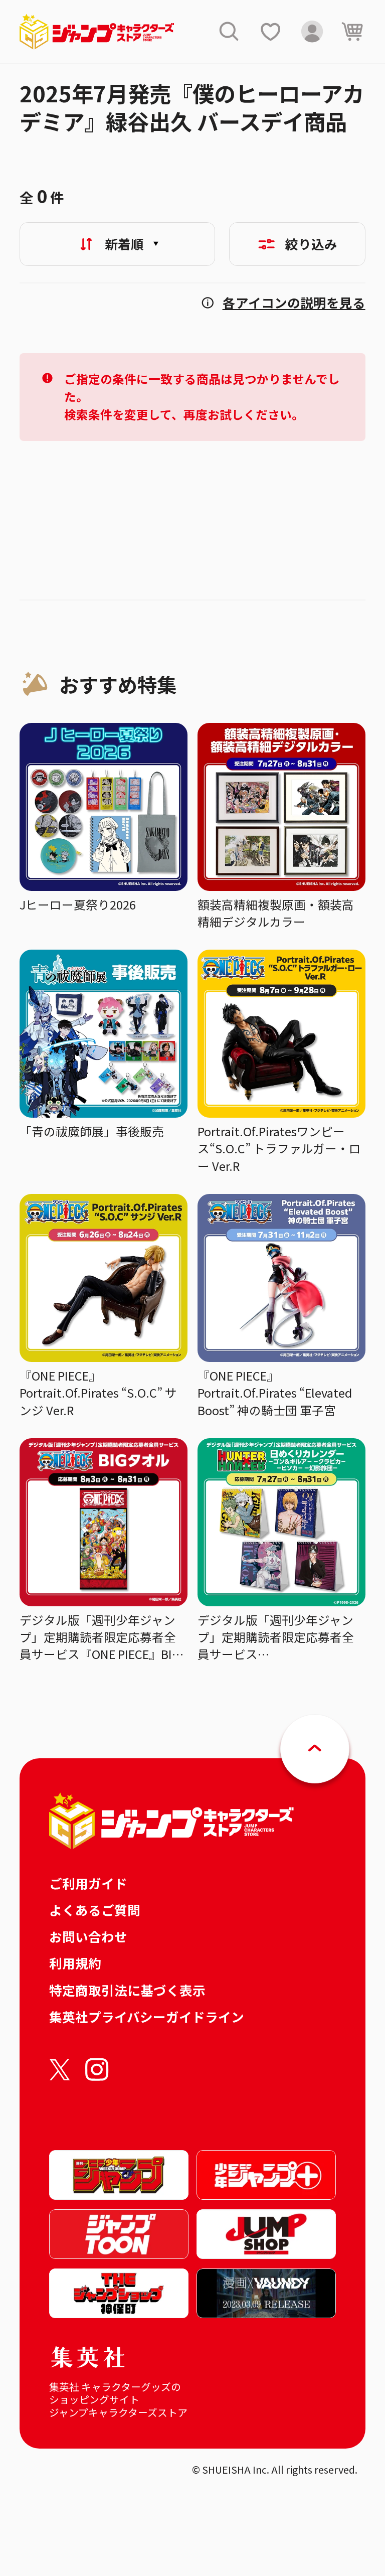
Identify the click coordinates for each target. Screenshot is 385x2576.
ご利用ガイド (88, 1883)
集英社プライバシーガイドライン (147, 2016)
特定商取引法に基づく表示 (127, 1990)
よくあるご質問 (95, 1910)
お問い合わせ (88, 1936)
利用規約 (75, 1963)
